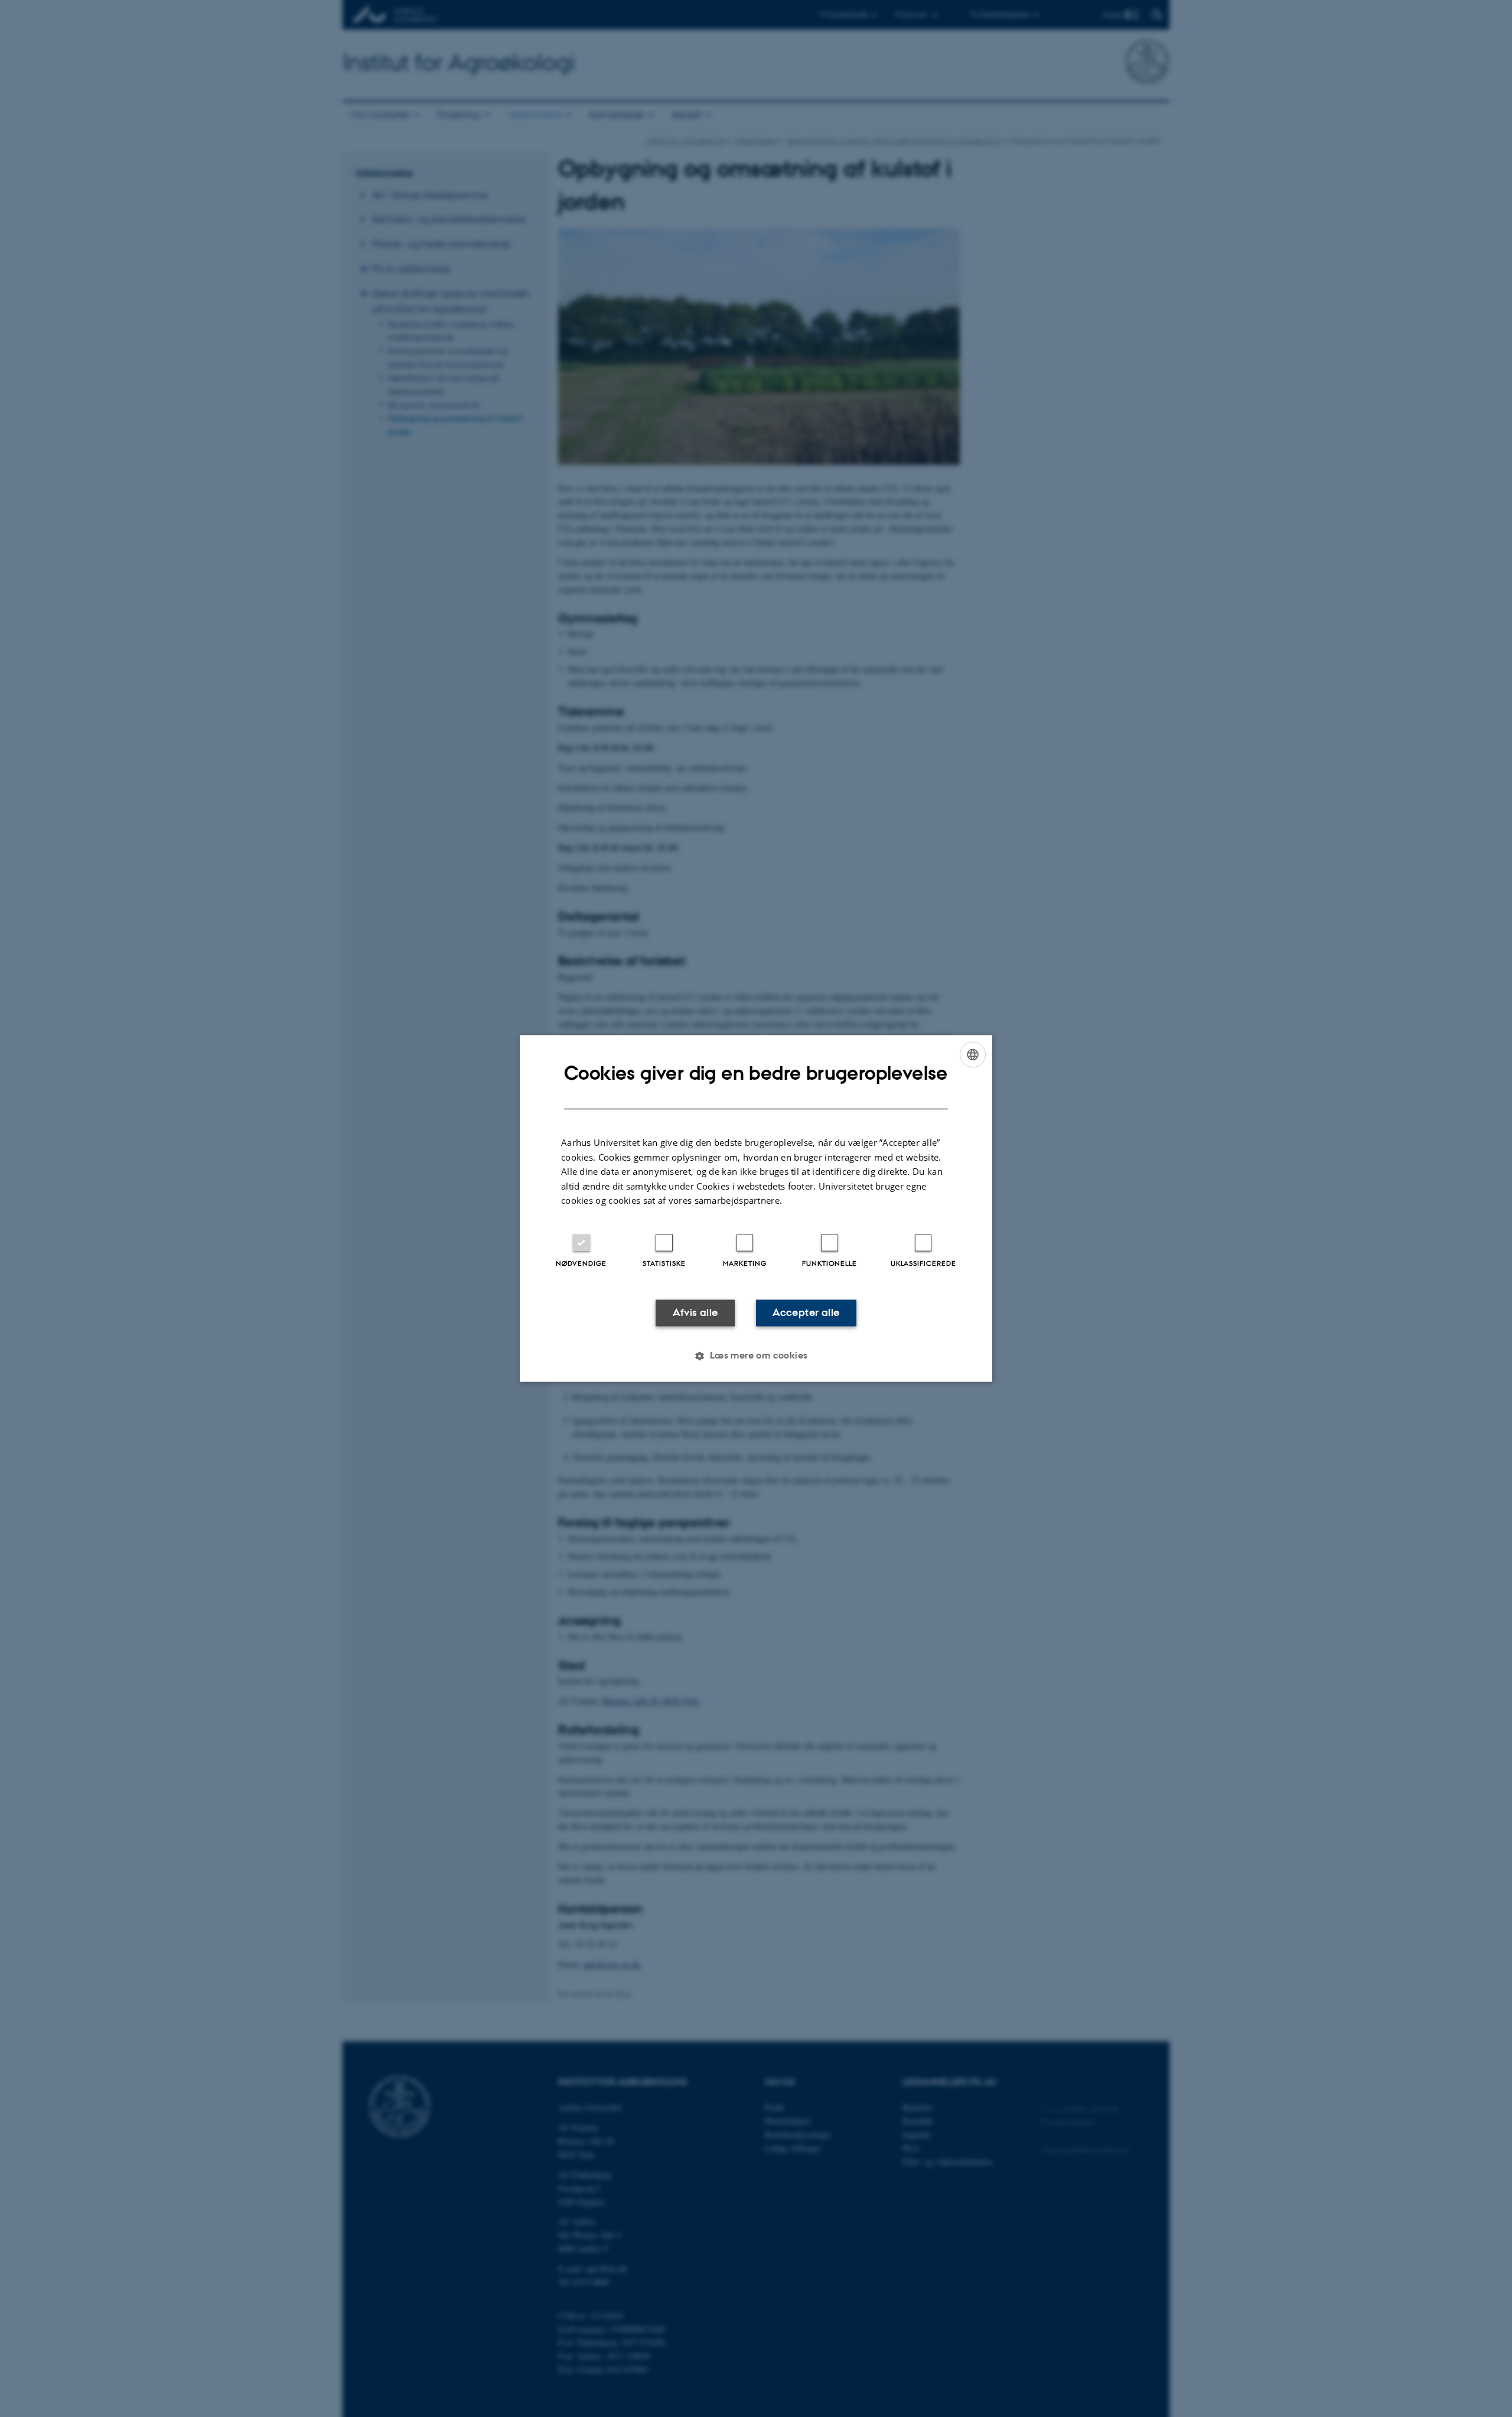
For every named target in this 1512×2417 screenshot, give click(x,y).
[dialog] (756, 1208)
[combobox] (973, 1054)
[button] (756, 1356)
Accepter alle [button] (806, 1312)
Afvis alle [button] (695, 1312)
